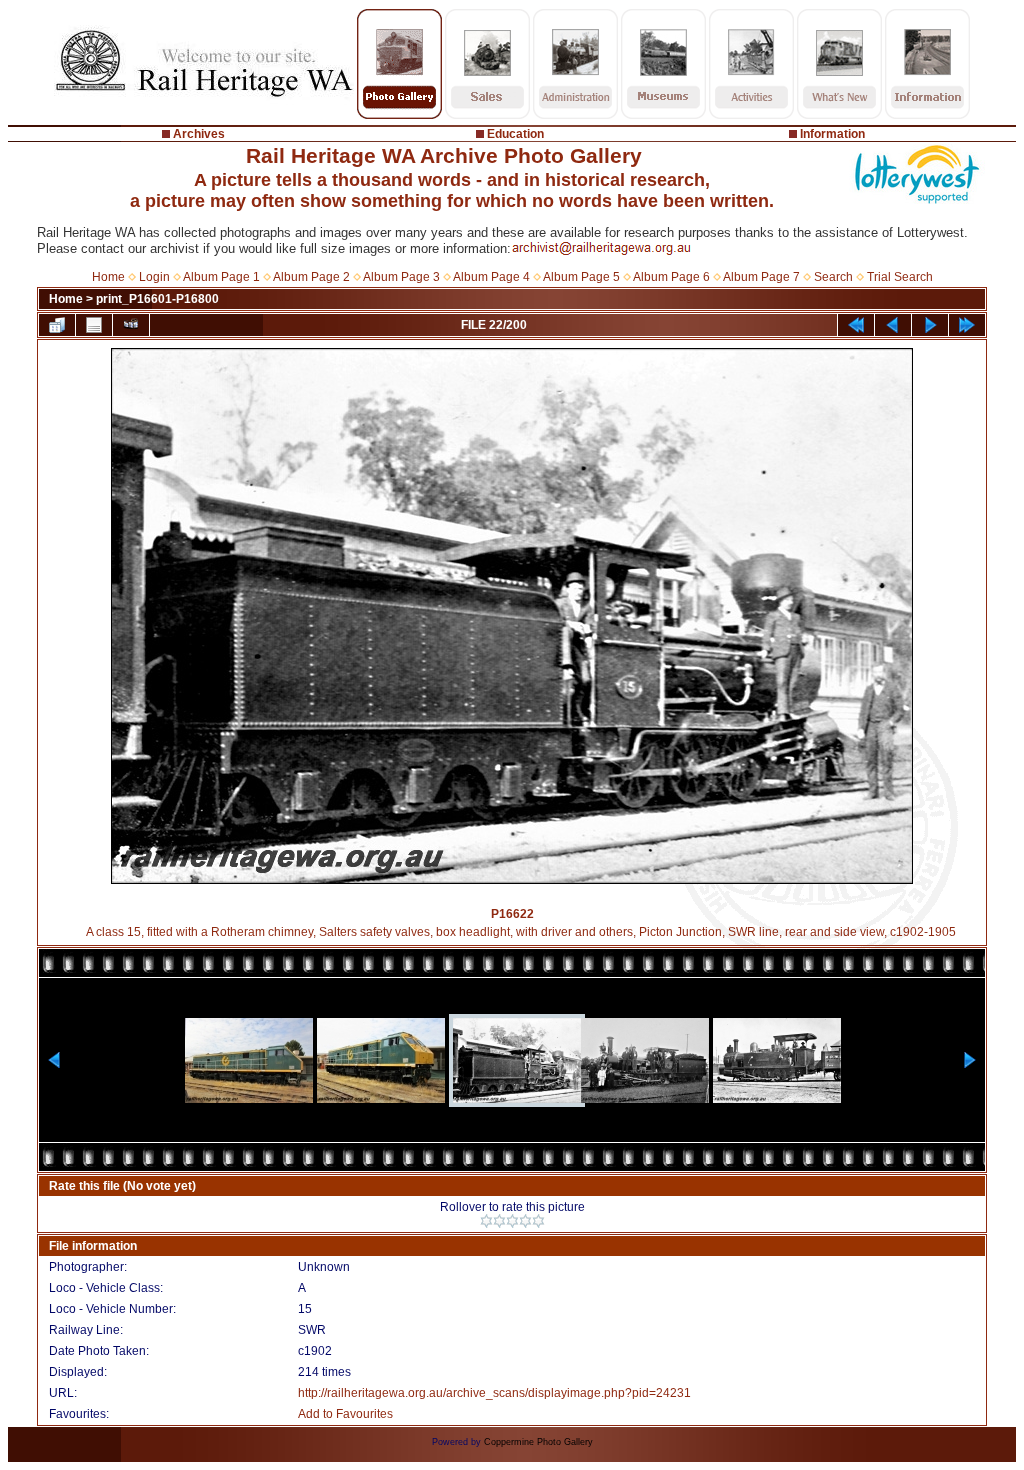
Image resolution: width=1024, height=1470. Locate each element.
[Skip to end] (967, 325)
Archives (199, 134)
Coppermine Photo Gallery (538, 1442)
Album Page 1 (221, 277)
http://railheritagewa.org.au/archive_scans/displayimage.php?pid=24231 (494, 1393)
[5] (538, 1221)
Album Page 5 (581, 277)
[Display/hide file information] (94, 325)
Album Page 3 (401, 277)
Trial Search (900, 277)
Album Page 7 (761, 277)
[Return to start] (856, 325)
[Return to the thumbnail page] (57, 325)
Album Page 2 (311, 277)
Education (515, 134)
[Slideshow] (131, 325)
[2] (499, 1221)
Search (833, 277)
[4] (525, 1221)
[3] (512, 1221)
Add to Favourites (345, 1414)
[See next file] (930, 325)
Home (108, 277)
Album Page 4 (491, 277)
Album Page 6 (671, 277)
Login (154, 277)
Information (832, 134)
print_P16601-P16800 (157, 299)
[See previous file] (893, 325)
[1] (486, 1221)
